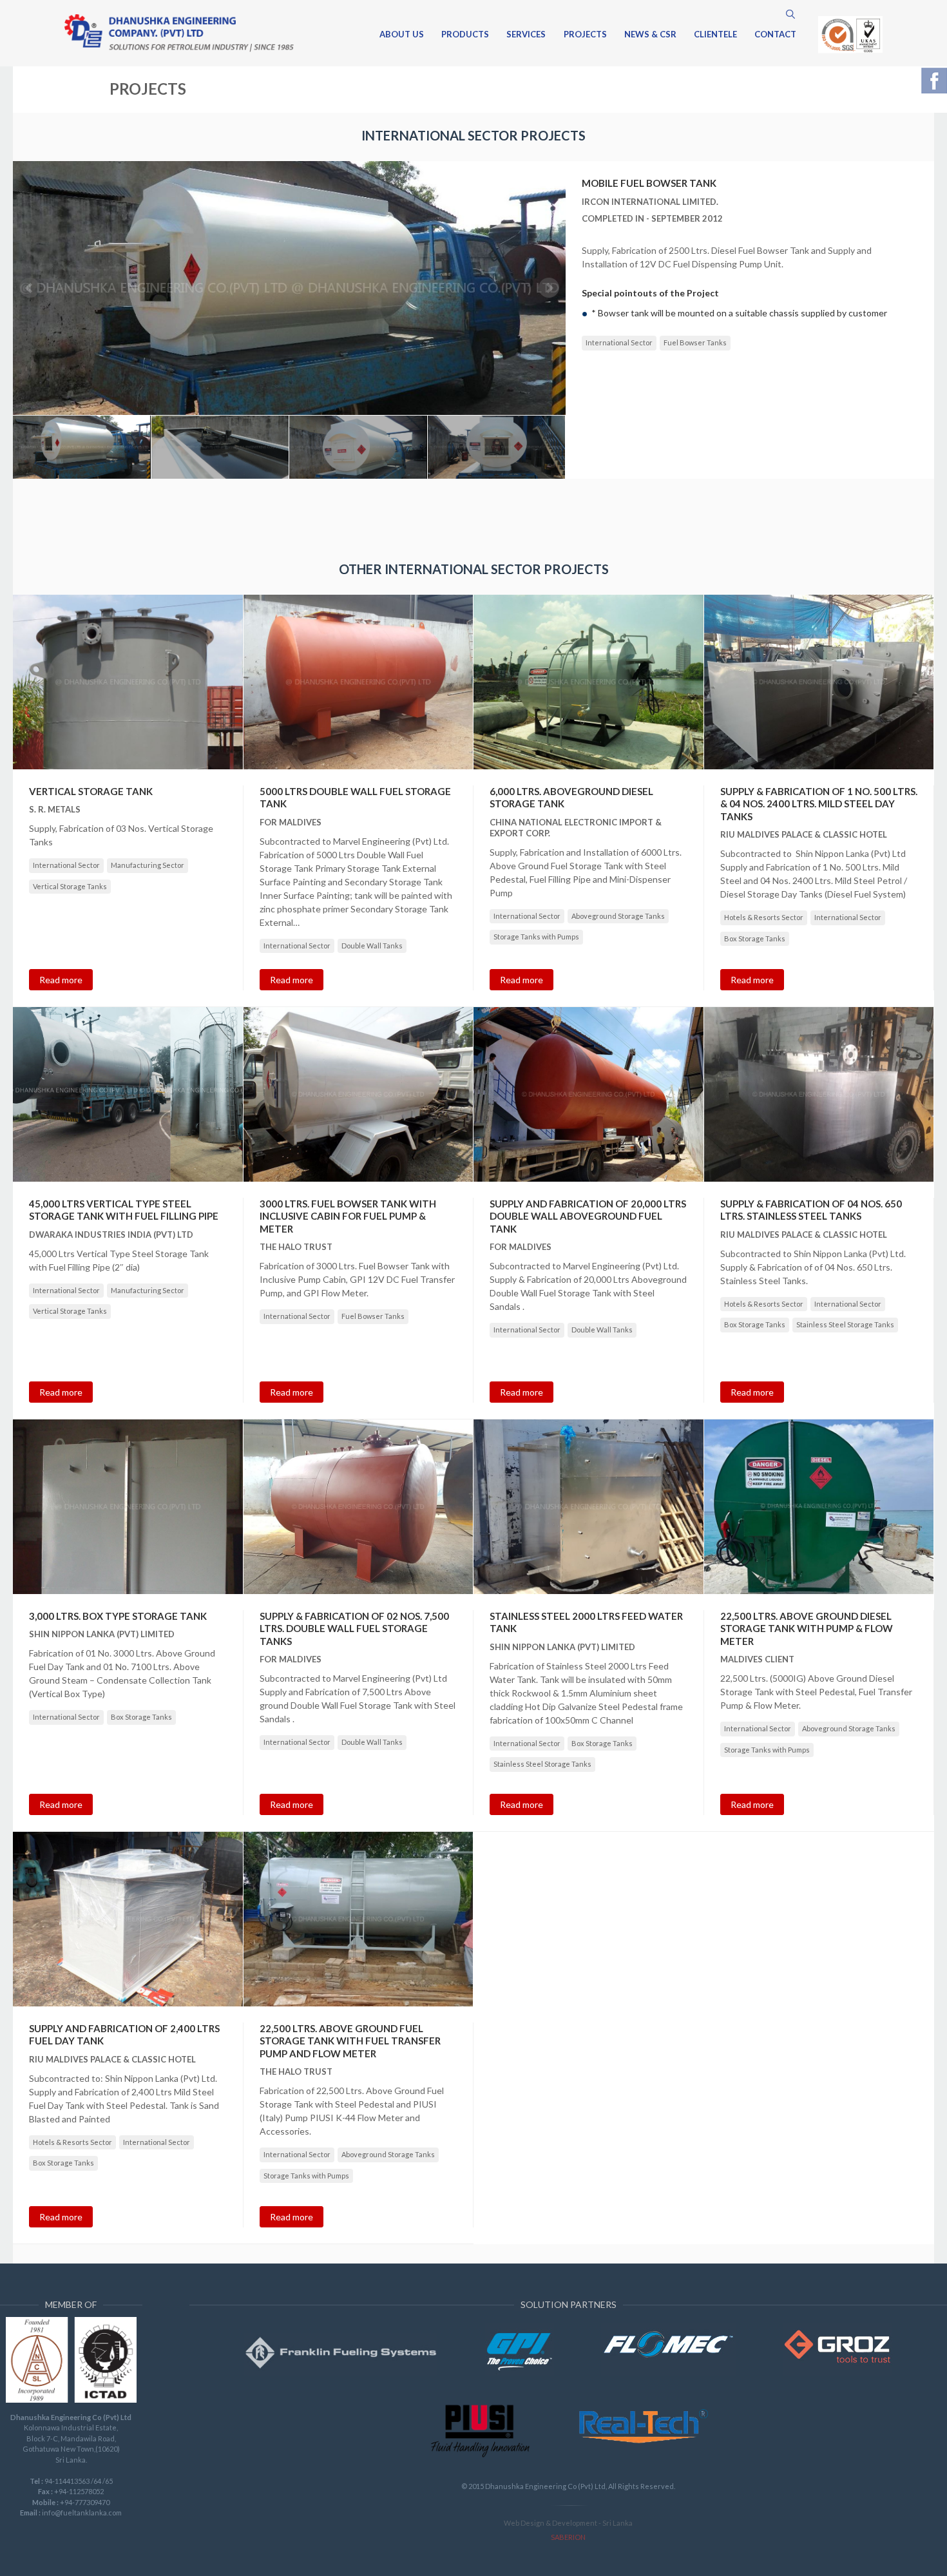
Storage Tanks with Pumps (536, 937)
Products (465, 35)
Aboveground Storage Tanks (618, 916)
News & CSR (650, 35)
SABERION (568, 2537)
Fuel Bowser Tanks (695, 342)
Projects (585, 35)
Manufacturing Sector (148, 865)
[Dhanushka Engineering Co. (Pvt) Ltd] (179, 33)
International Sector (619, 342)
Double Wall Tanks (372, 946)
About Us (402, 35)
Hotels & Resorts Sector (764, 917)
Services (526, 35)
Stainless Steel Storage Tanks (845, 1324)
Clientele (715, 35)
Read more (61, 980)
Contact (775, 35)
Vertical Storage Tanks (70, 886)
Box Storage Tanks (755, 938)
